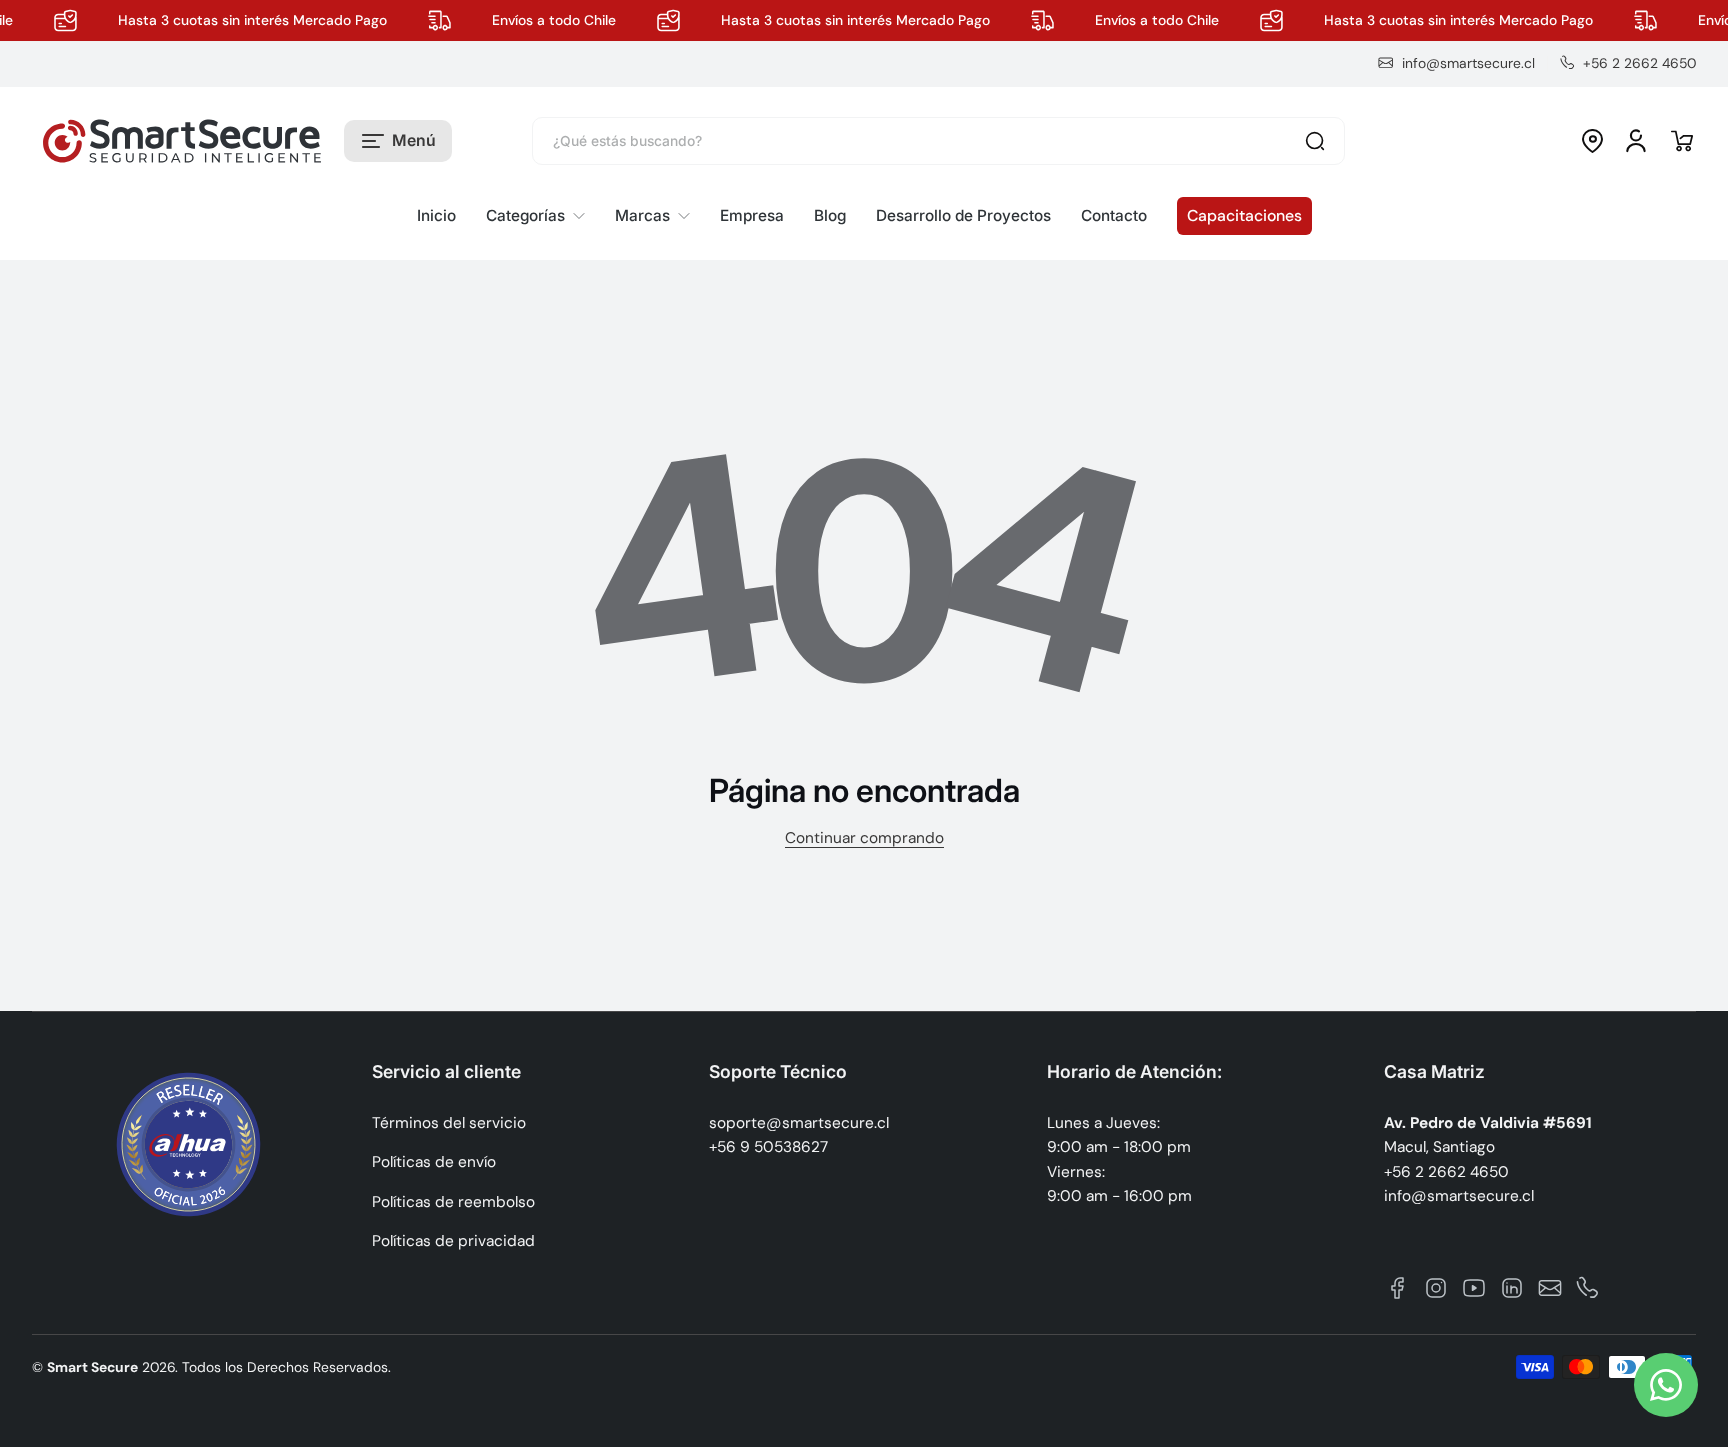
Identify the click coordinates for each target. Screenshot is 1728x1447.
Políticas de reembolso (453, 1202)
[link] (535, 216)
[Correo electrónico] (1550, 1288)
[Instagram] (1436, 1288)
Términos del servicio (449, 1123)
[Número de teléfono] (1588, 1288)
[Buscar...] (1315, 141)
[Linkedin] (1512, 1288)
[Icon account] (1636, 141)
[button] (398, 141)
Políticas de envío (434, 1162)
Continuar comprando (864, 838)
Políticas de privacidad (453, 1241)
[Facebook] (1398, 1288)
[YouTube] (1474, 1288)
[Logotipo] (182, 141)
